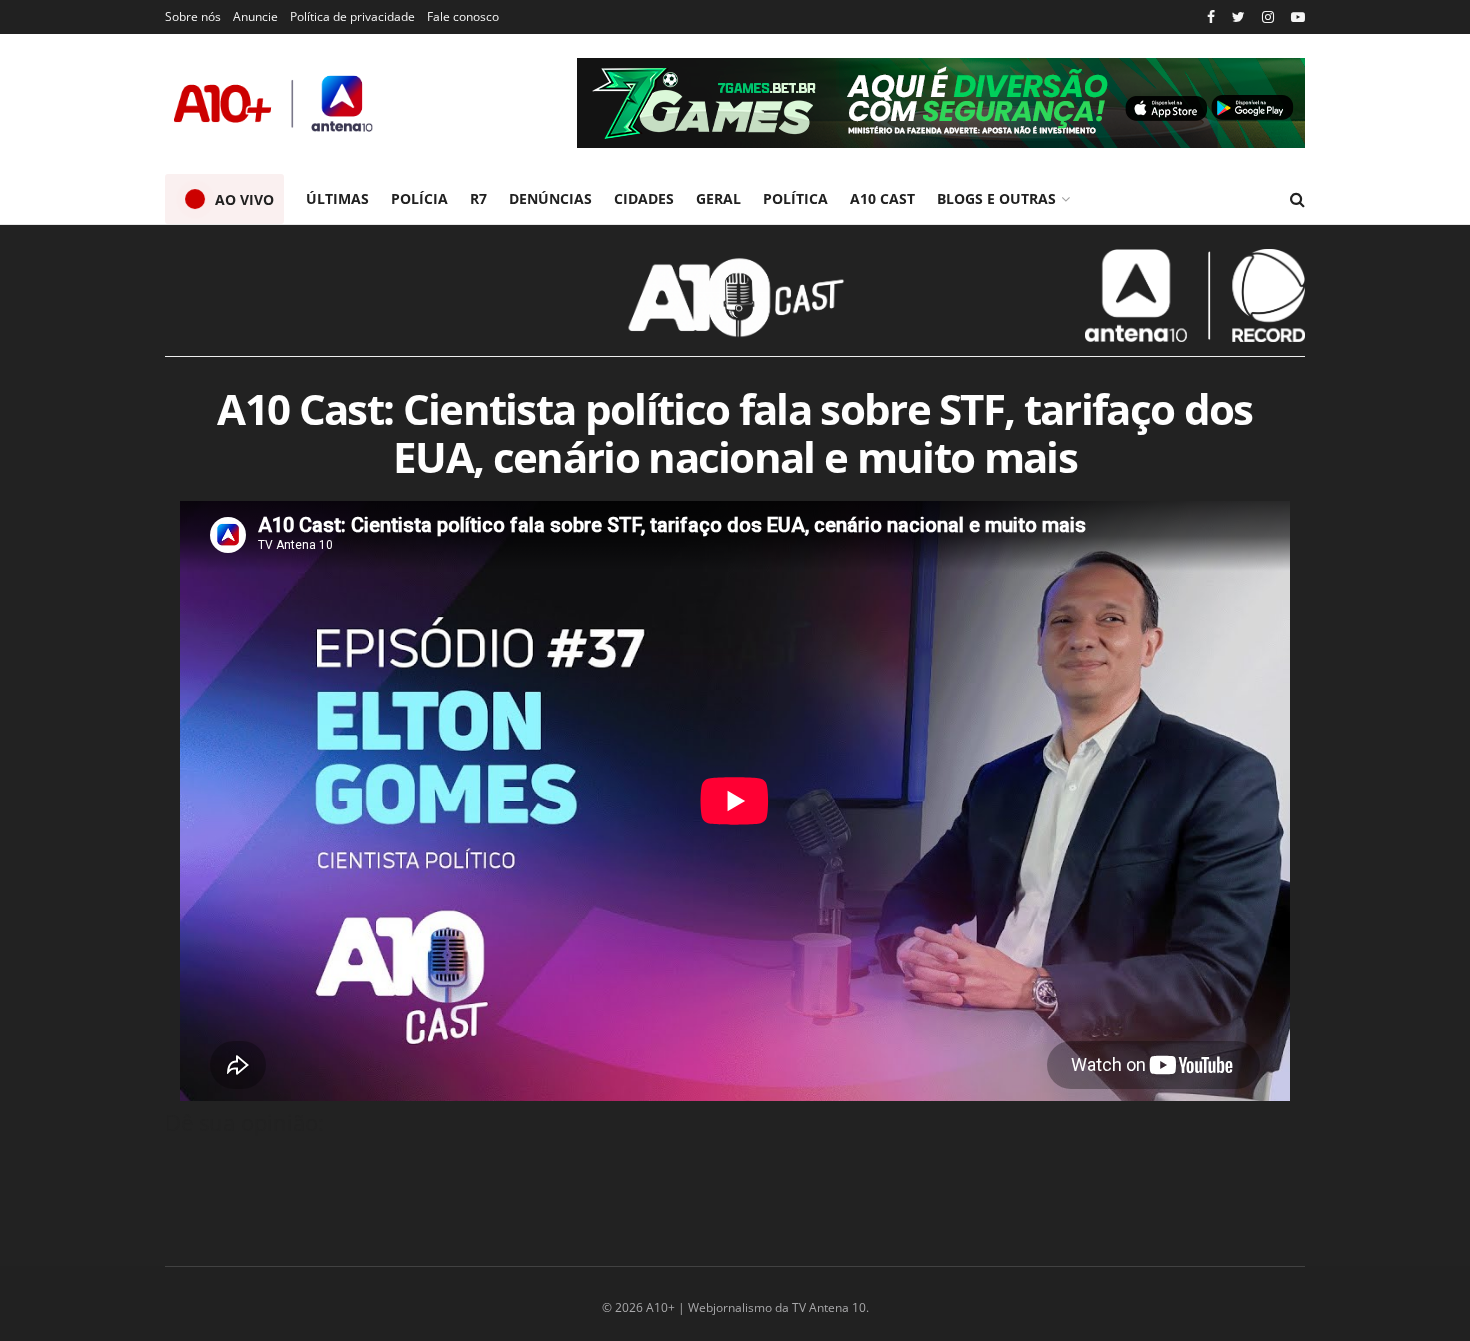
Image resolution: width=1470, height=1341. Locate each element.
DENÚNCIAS (550, 198)
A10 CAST (882, 198)
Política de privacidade (352, 16)
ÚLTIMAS (337, 198)
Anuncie (255, 16)
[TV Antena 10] (1195, 295)
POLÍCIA (419, 198)
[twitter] (1238, 17)
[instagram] (1268, 17)
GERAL (718, 198)
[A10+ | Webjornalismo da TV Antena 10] (275, 103)
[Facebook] (1211, 17)
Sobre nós (193, 16)
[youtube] (1298, 17)
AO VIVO (244, 199)
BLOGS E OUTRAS (996, 198)
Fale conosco (463, 16)
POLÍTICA (795, 198)
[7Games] (941, 103)
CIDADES (644, 198)
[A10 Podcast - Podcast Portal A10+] (735, 296)
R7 (478, 198)
